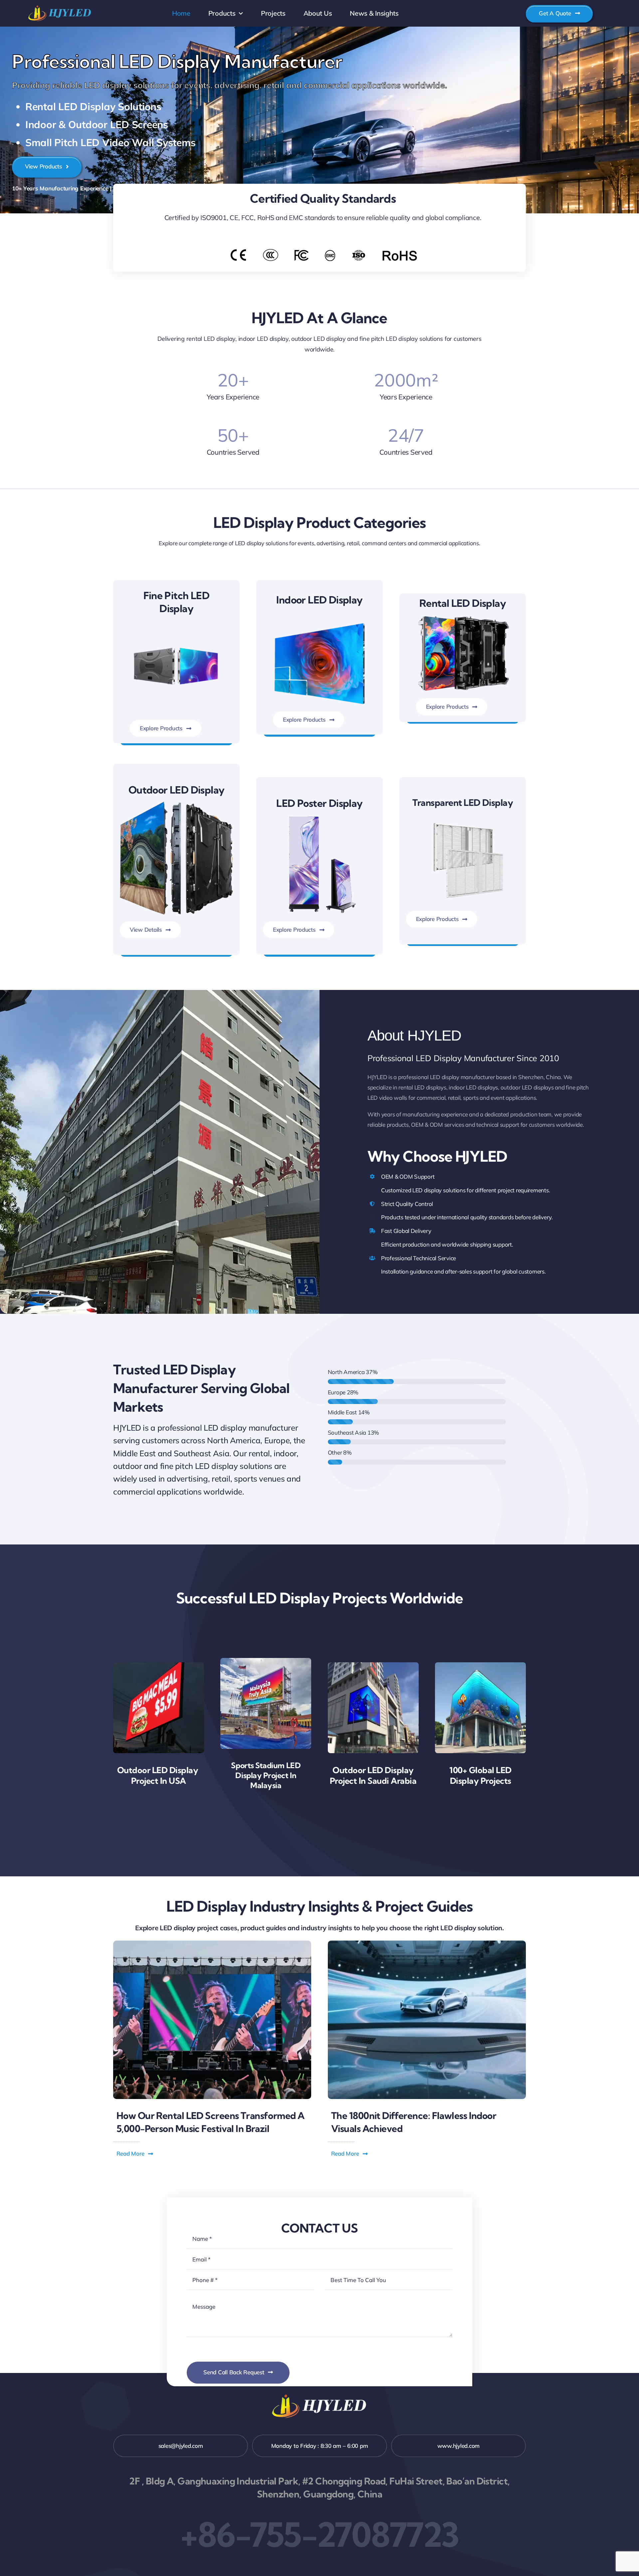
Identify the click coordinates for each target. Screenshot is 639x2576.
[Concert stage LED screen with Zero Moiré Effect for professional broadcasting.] (212, 1943)
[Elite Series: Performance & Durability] (463, 618)
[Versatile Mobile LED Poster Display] (319, 818)
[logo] (60, 6)
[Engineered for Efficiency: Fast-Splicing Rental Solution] (176, 804)
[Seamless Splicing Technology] (319, 624)
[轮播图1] (463, 816)
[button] (135, 2154)
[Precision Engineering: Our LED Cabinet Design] (176, 623)
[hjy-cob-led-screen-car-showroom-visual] (427, 1943)
